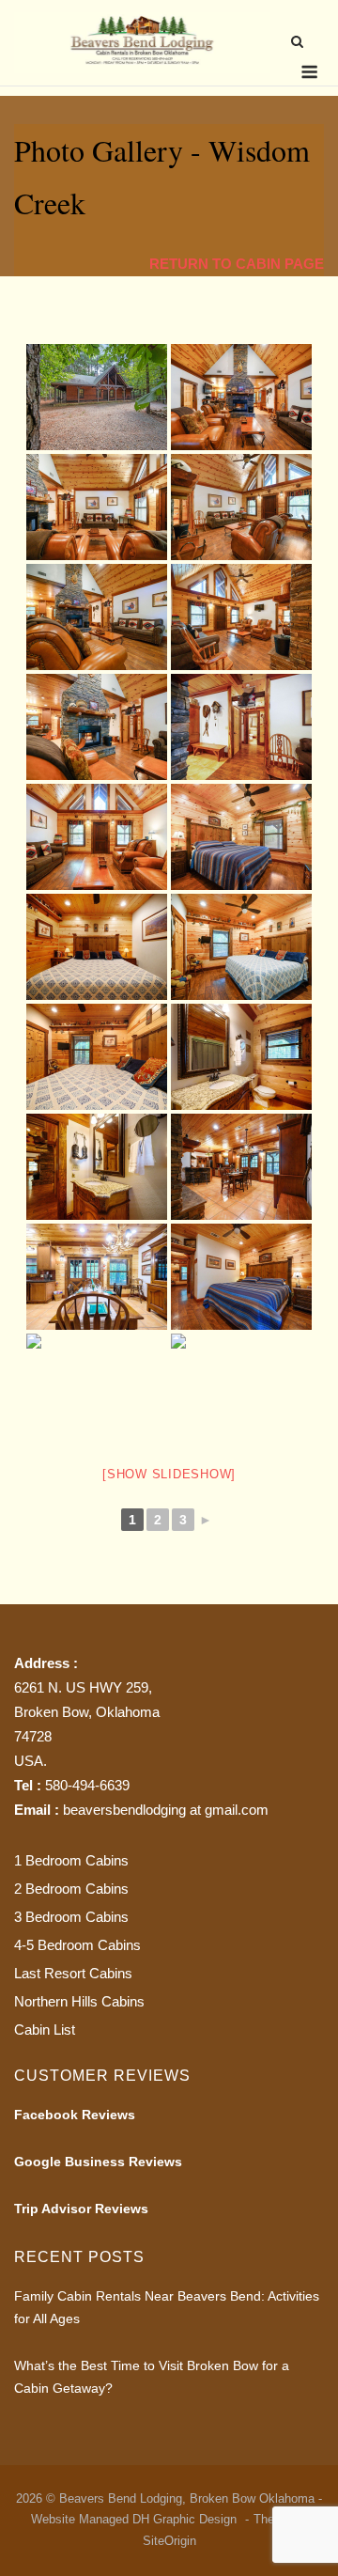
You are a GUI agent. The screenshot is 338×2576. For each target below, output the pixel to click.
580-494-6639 (87, 1785)
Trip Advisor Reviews (81, 2209)
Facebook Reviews (75, 2115)
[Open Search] (297, 43)
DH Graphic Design (186, 2519)
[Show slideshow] (169, 1474)
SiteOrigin (169, 2541)
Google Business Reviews (98, 2162)
